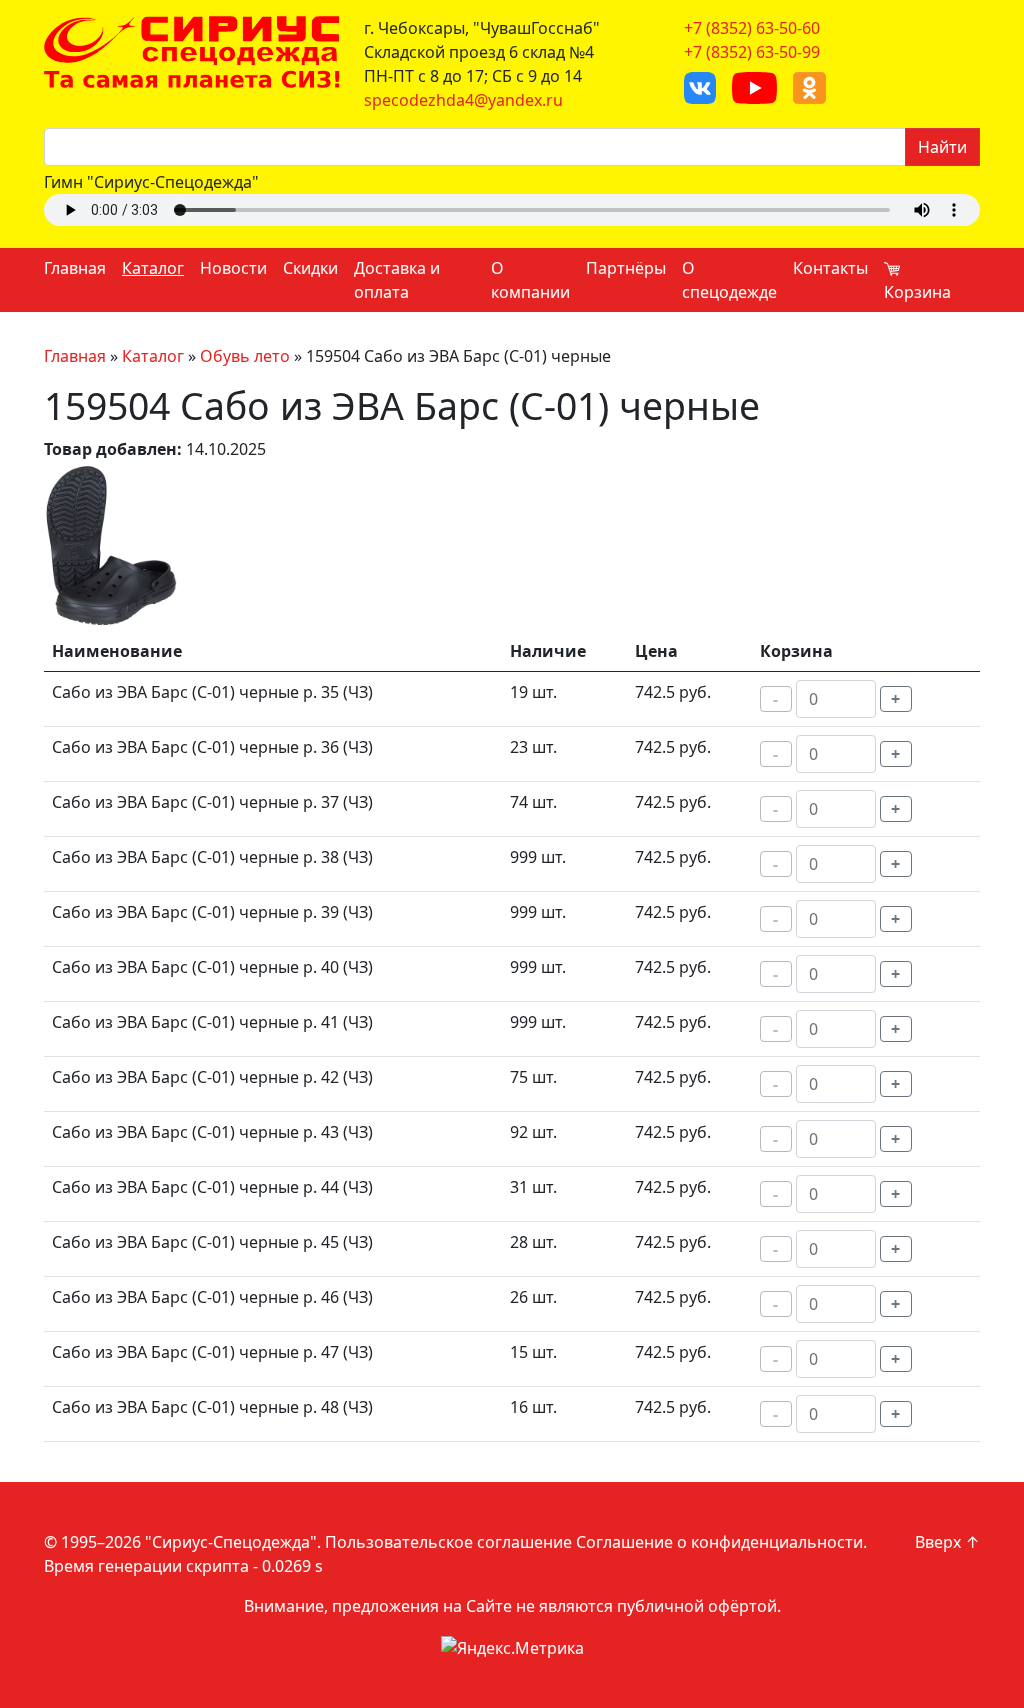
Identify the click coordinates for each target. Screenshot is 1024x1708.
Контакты (830, 268)
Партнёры (626, 268)
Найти (942, 147)
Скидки (310, 268)
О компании (530, 280)
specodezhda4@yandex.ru (463, 100)
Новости (233, 268)
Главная (75, 268)
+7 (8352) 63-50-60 (752, 28)
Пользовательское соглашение (448, 1542)
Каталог (153, 268)
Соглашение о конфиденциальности (719, 1542)
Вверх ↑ (947, 1542)
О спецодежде (729, 280)
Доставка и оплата (397, 280)
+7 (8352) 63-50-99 (752, 52)
